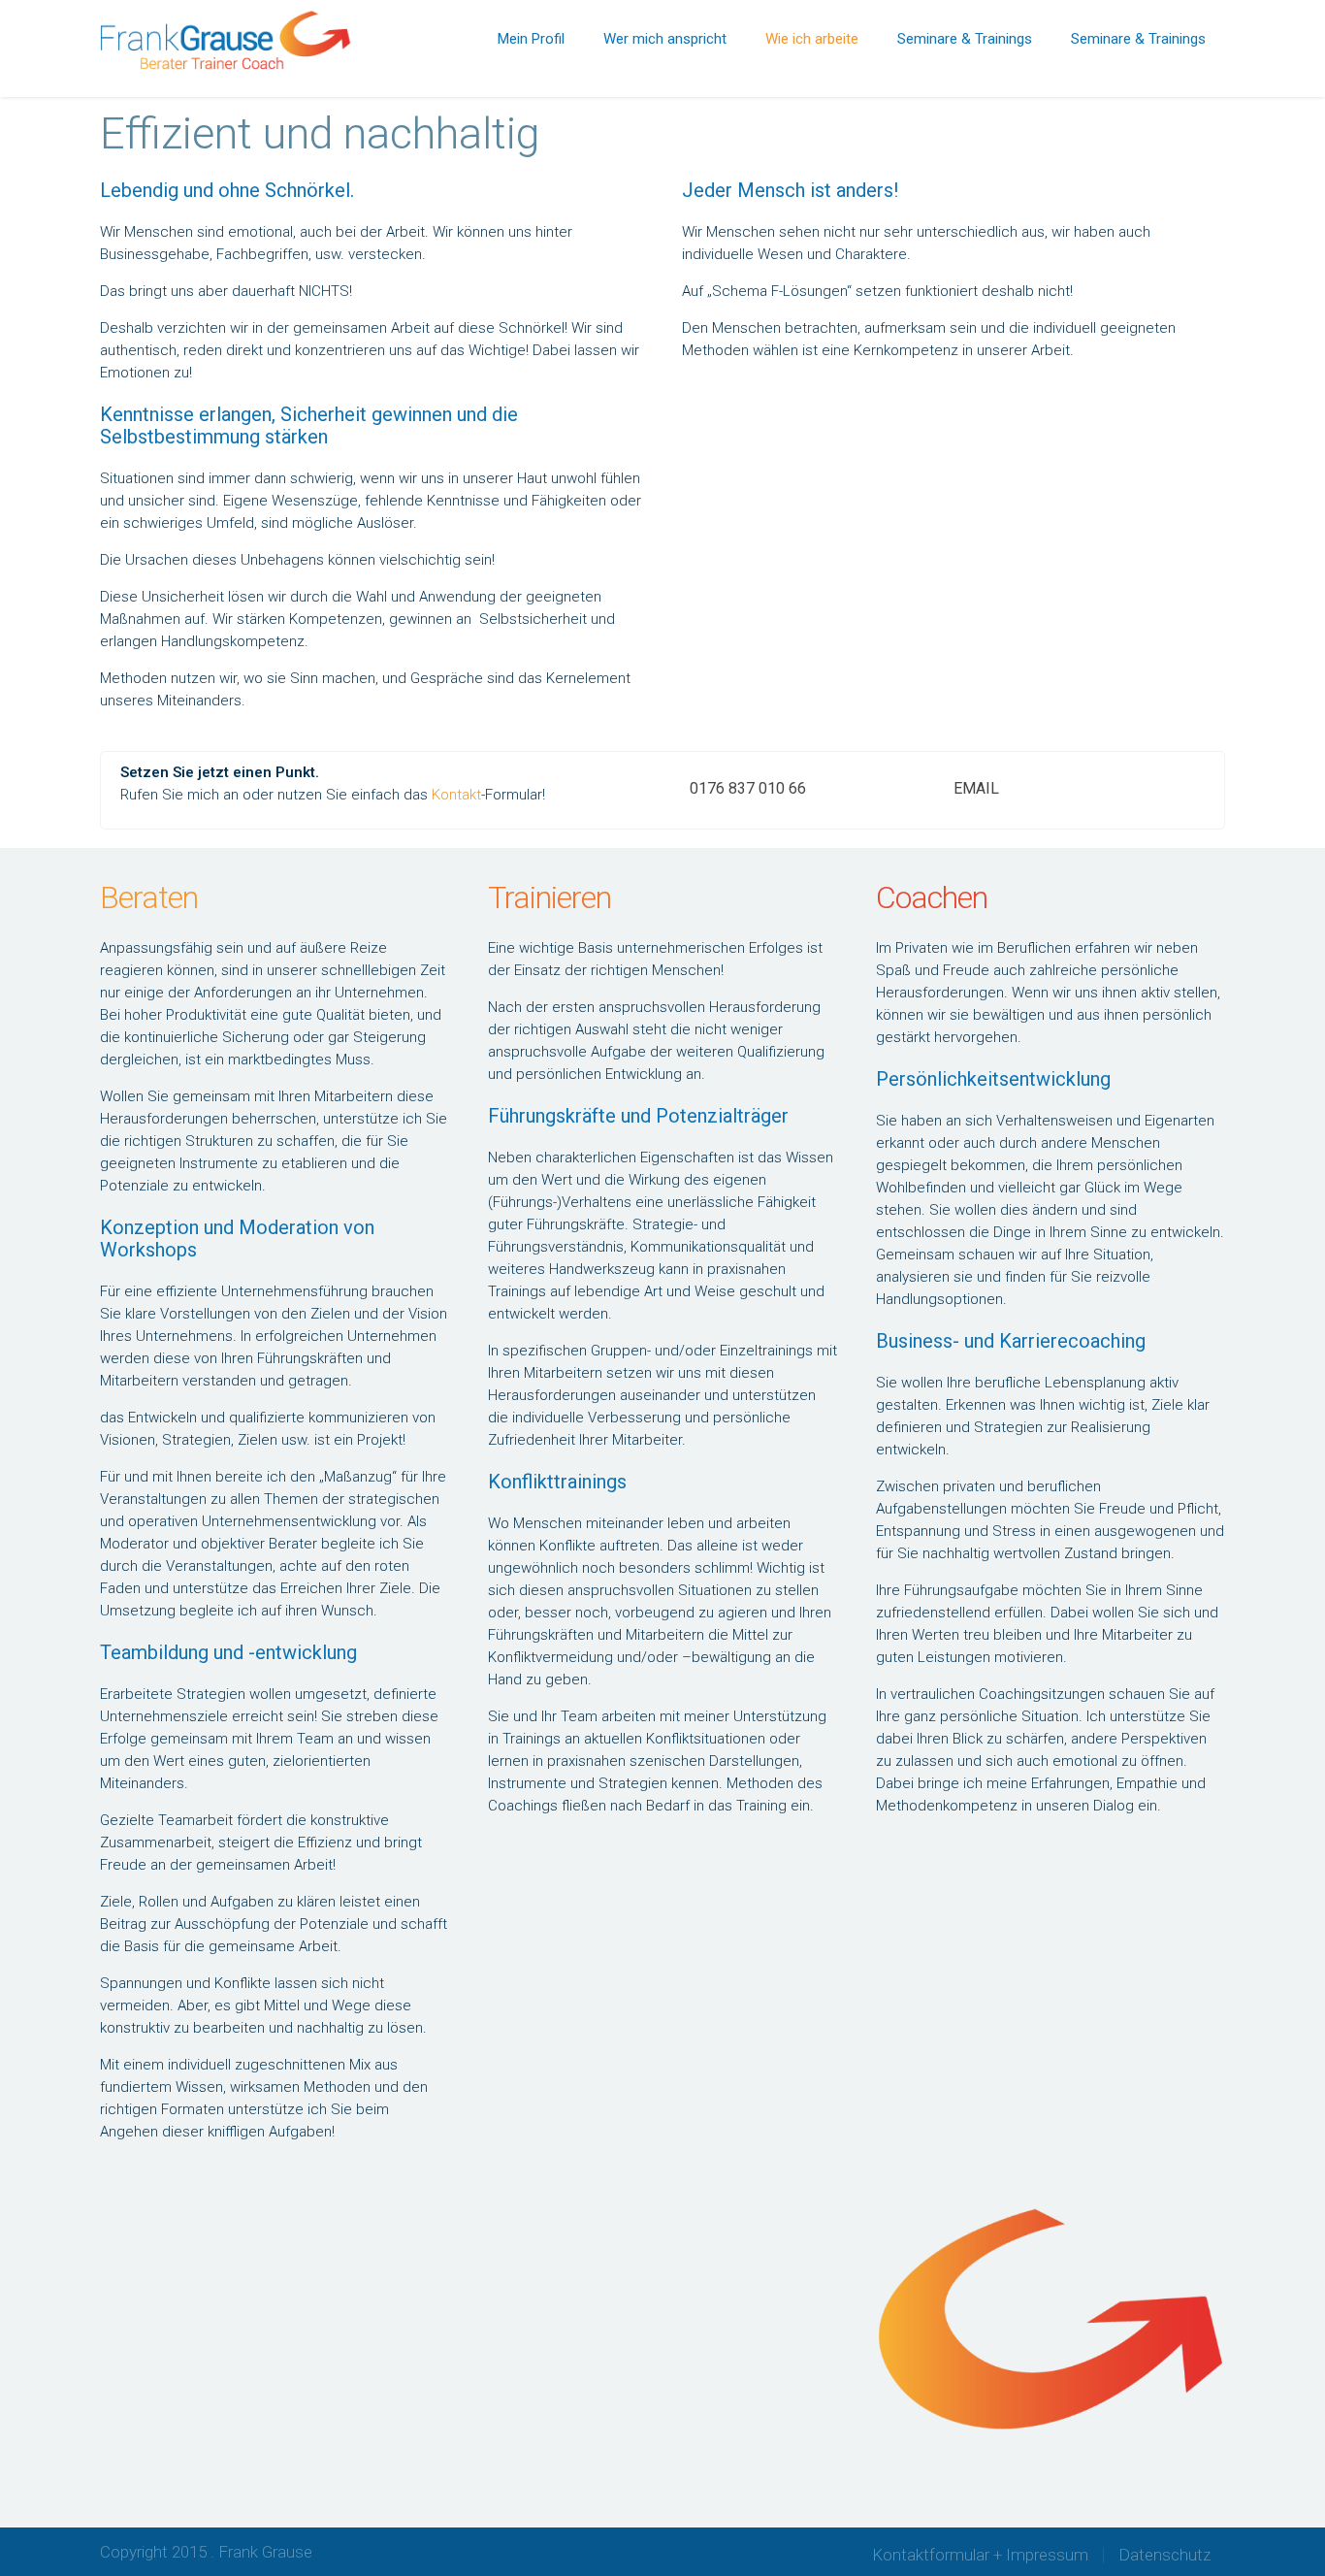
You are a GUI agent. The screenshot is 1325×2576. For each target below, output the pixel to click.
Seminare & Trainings (965, 39)
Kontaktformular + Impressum (980, 2555)
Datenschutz (1164, 2555)
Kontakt (456, 795)
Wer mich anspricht (665, 39)
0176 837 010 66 (748, 788)
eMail (976, 788)
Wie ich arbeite (812, 39)
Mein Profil (531, 39)
